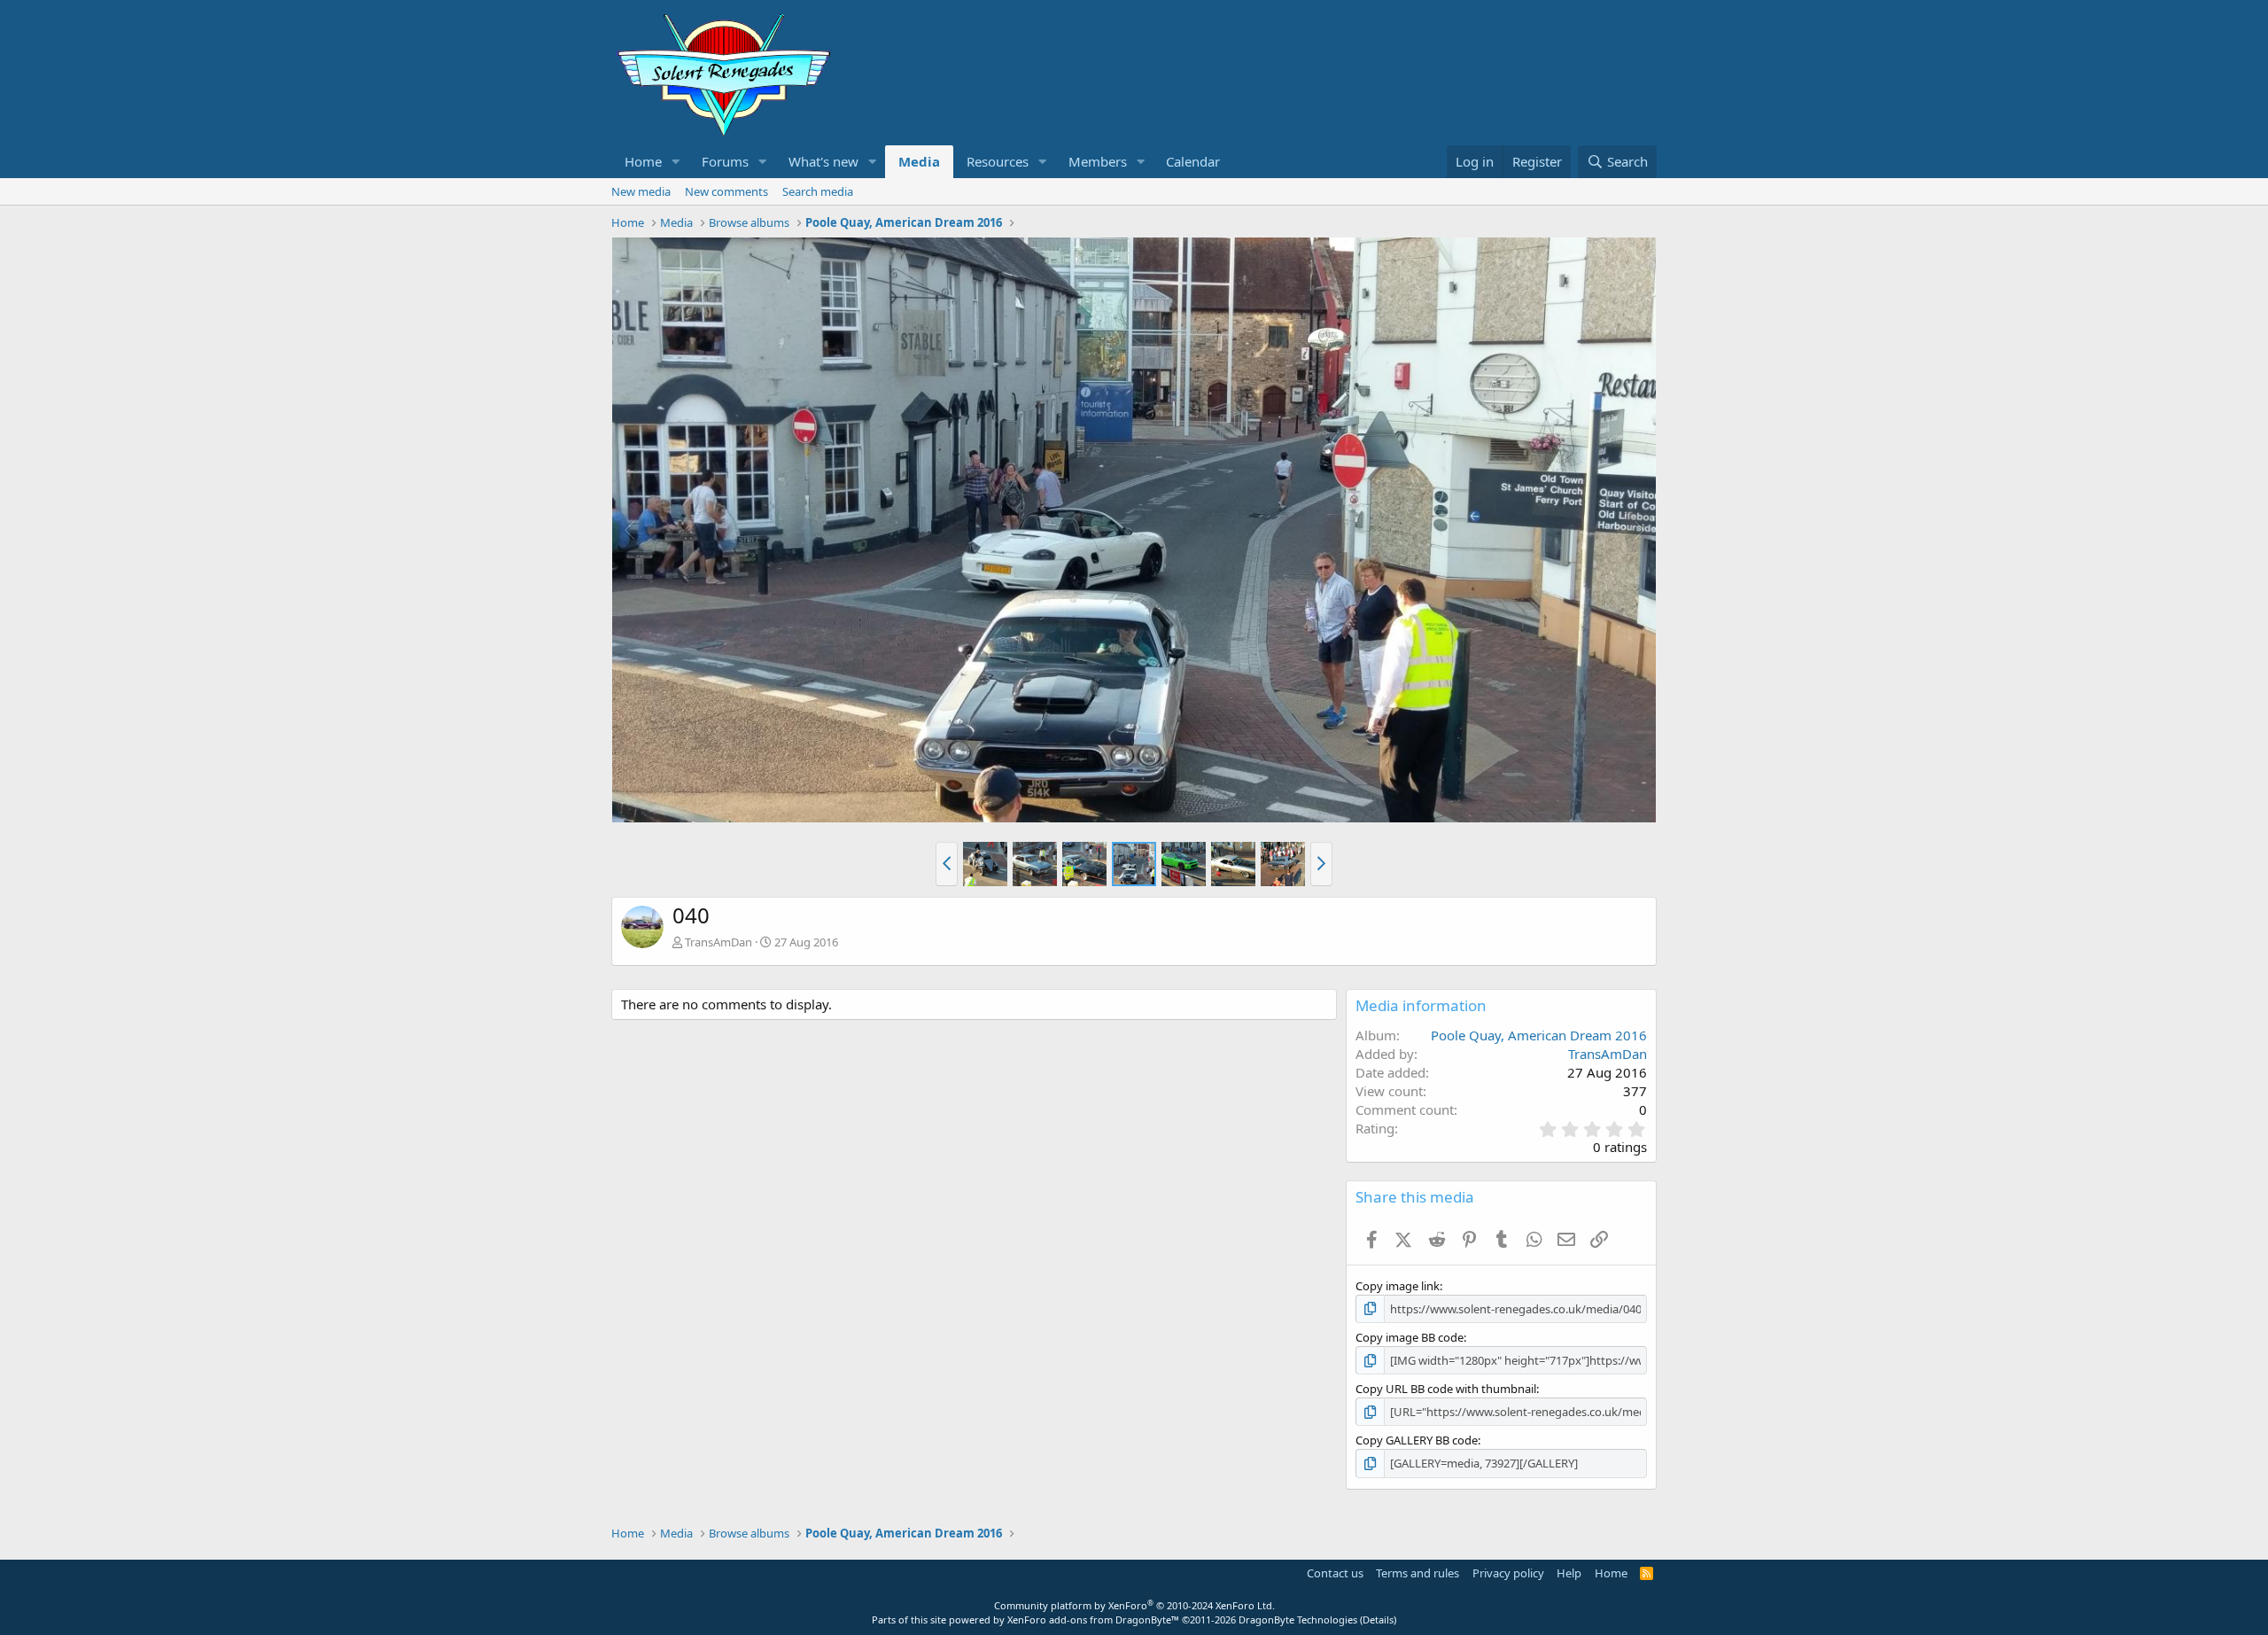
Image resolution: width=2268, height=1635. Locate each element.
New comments (726, 191)
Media (919, 161)
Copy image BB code (1410, 1337)
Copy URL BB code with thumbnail (1446, 1389)
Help (1569, 1573)
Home (643, 161)
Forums (725, 161)
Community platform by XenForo (1134, 1605)
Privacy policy (1508, 1573)
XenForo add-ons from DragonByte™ (1093, 1619)
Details (1378, 1619)
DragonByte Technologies (1298, 1619)
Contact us (1335, 1573)
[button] (676, 162)
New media (641, 191)
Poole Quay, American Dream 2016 (1539, 1035)
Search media (818, 191)
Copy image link (1398, 1286)
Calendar (1193, 161)
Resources (998, 161)
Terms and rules (1417, 1573)
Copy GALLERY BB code (1417, 1440)
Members (1098, 161)
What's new (823, 161)
